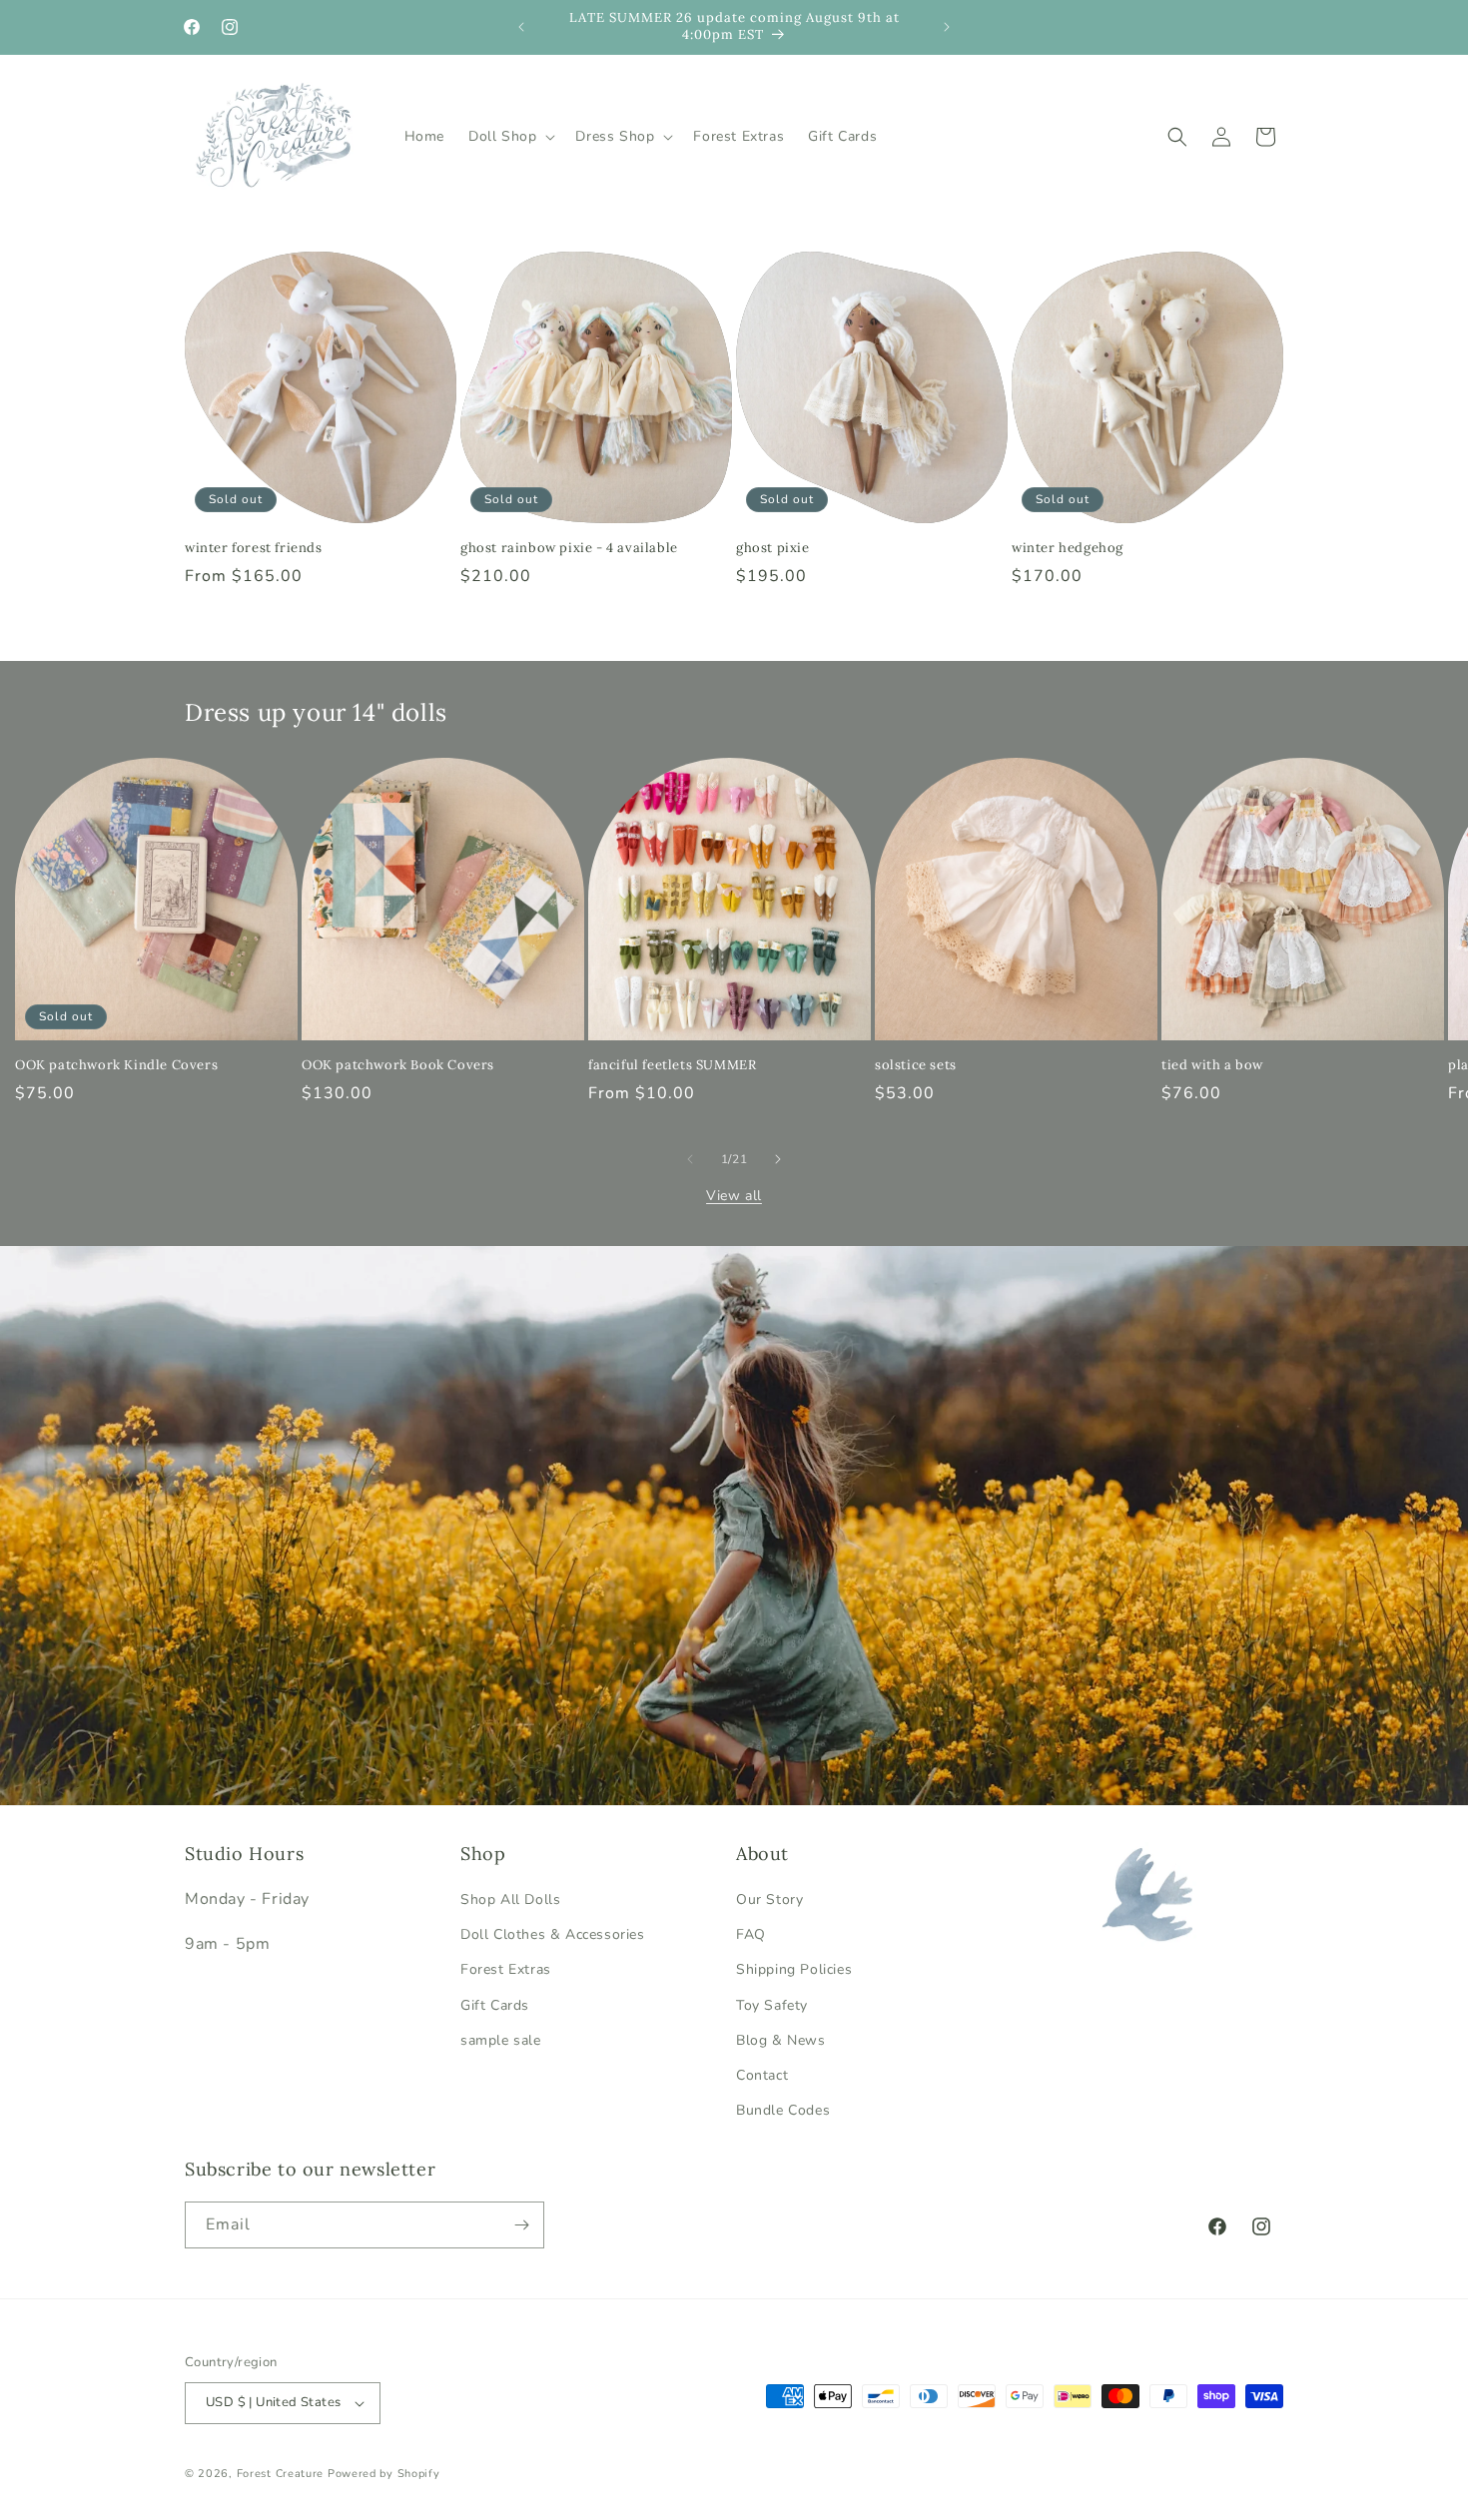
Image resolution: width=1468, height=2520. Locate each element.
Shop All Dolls (510, 1899)
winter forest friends (254, 548)
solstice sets (916, 1065)
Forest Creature (281, 2474)
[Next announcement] (947, 27)
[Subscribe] (521, 2225)
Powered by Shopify (384, 2474)
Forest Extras (506, 1969)
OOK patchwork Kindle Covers (116, 1065)
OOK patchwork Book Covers (398, 1065)
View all (734, 1196)
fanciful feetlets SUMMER (672, 1065)
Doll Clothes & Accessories (553, 1934)
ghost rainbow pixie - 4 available (569, 548)
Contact (762, 2075)
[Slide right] (778, 1159)
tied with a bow (1212, 1065)
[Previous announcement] (521, 27)
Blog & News (781, 2040)
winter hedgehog (1068, 548)
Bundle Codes (783, 2110)
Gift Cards (495, 2005)
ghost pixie (773, 548)
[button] (510, 137)
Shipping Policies (794, 1969)
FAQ (751, 1934)
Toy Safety (772, 2005)
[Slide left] (690, 1159)
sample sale (501, 2040)
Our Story (769, 1899)
